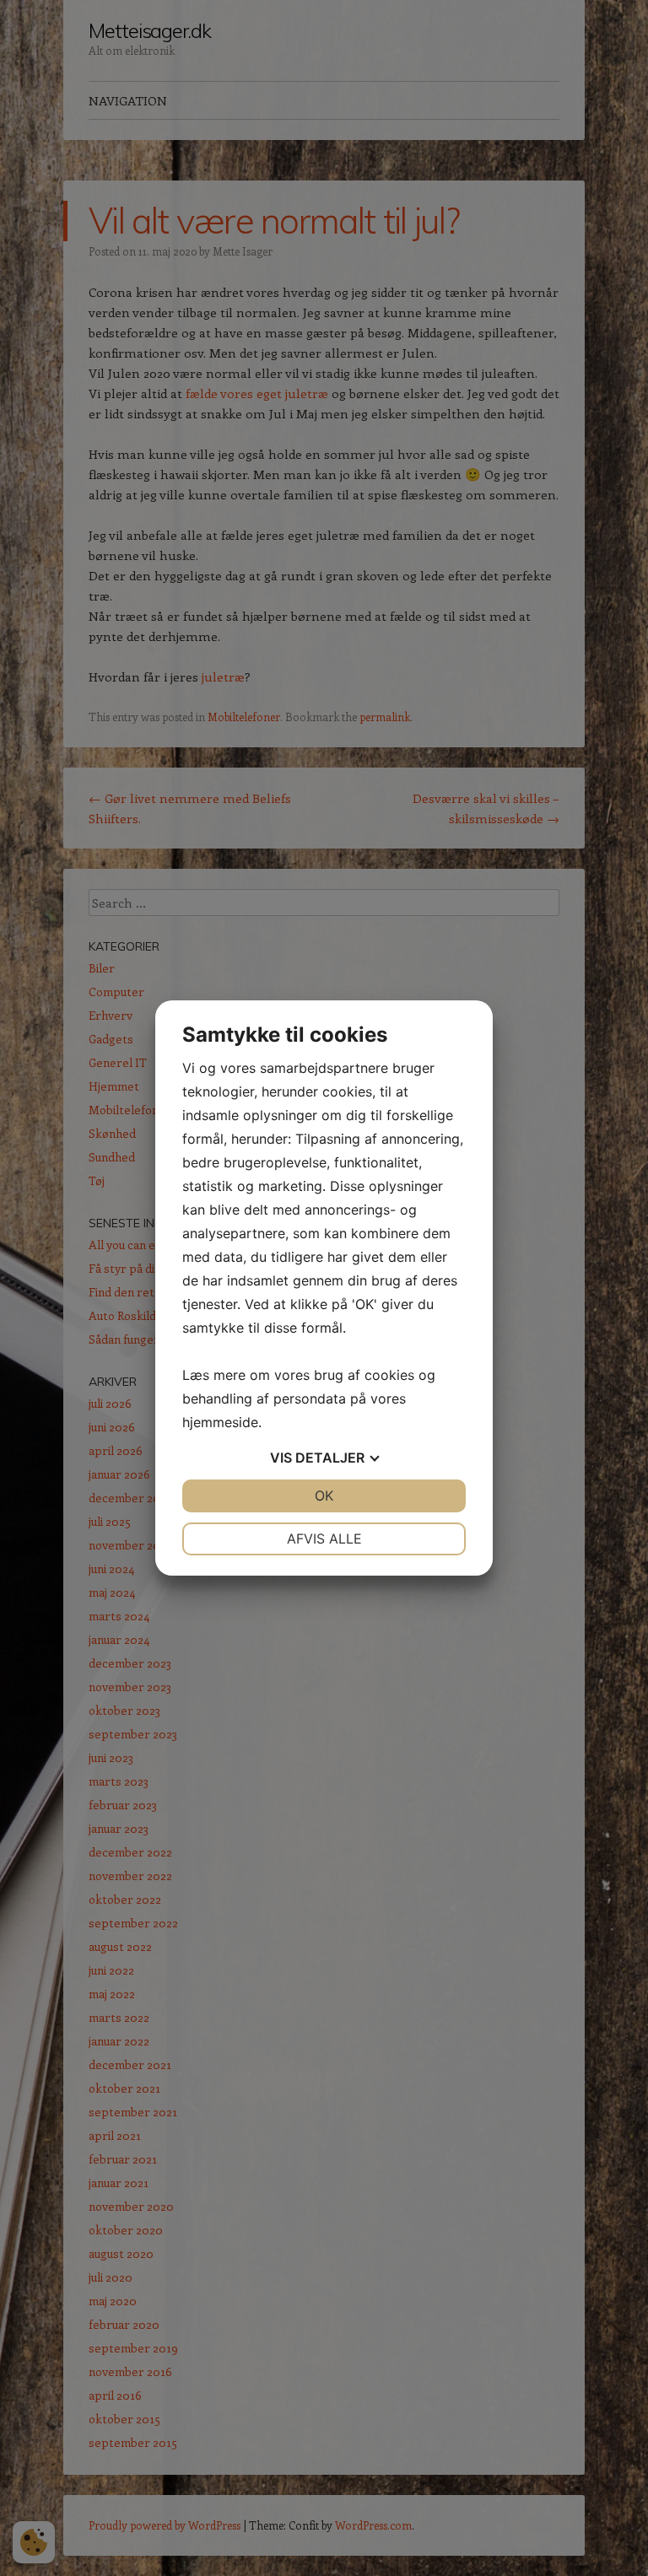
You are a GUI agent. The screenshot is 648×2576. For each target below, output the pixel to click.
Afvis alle (324, 1539)
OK (324, 1495)
